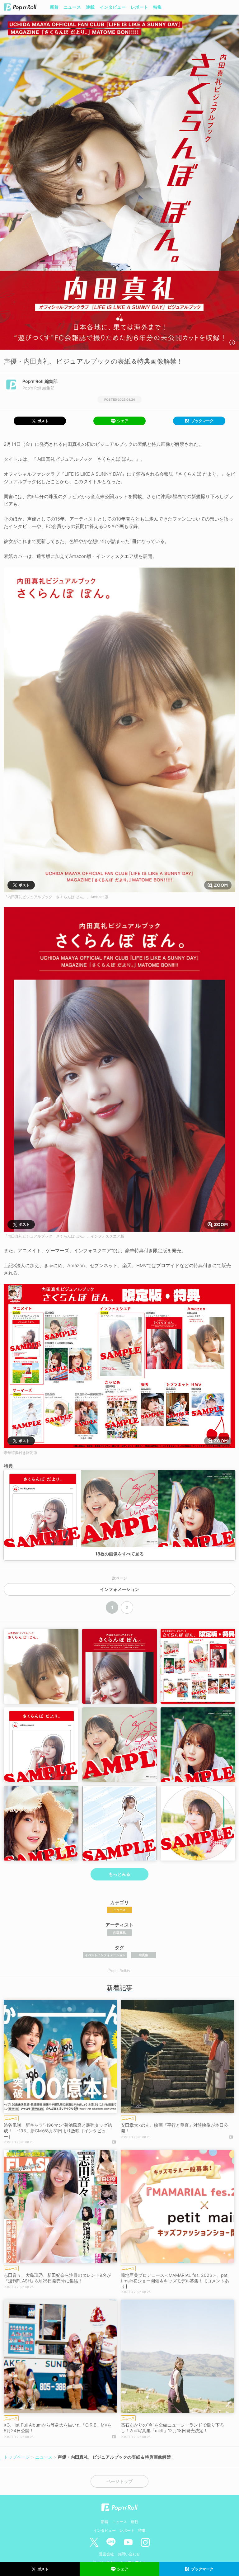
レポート (139, 7)
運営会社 (106, 2554)
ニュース (72, 7)
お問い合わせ (129, 2554)
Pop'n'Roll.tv (119, 1971)
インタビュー (113, 7)
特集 (157, 7)
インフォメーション (119, 1589)
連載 (90, 7)
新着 (54, 7)
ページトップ (119, 2481)
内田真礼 (119, 1932)
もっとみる (119, 1874)
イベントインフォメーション (105, 1955)
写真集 (143, 1955)
